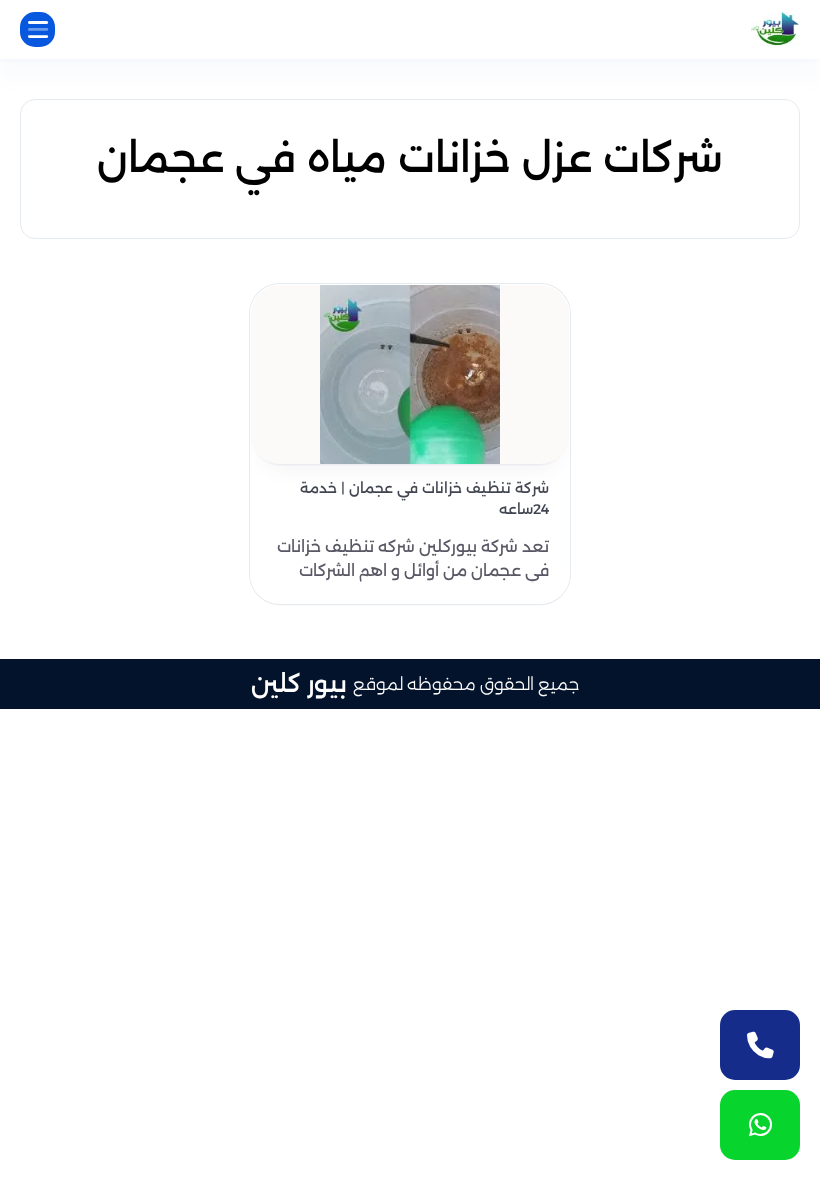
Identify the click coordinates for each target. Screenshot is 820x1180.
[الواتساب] (760, 1125)
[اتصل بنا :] (760, 1045)
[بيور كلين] (775, 29)
